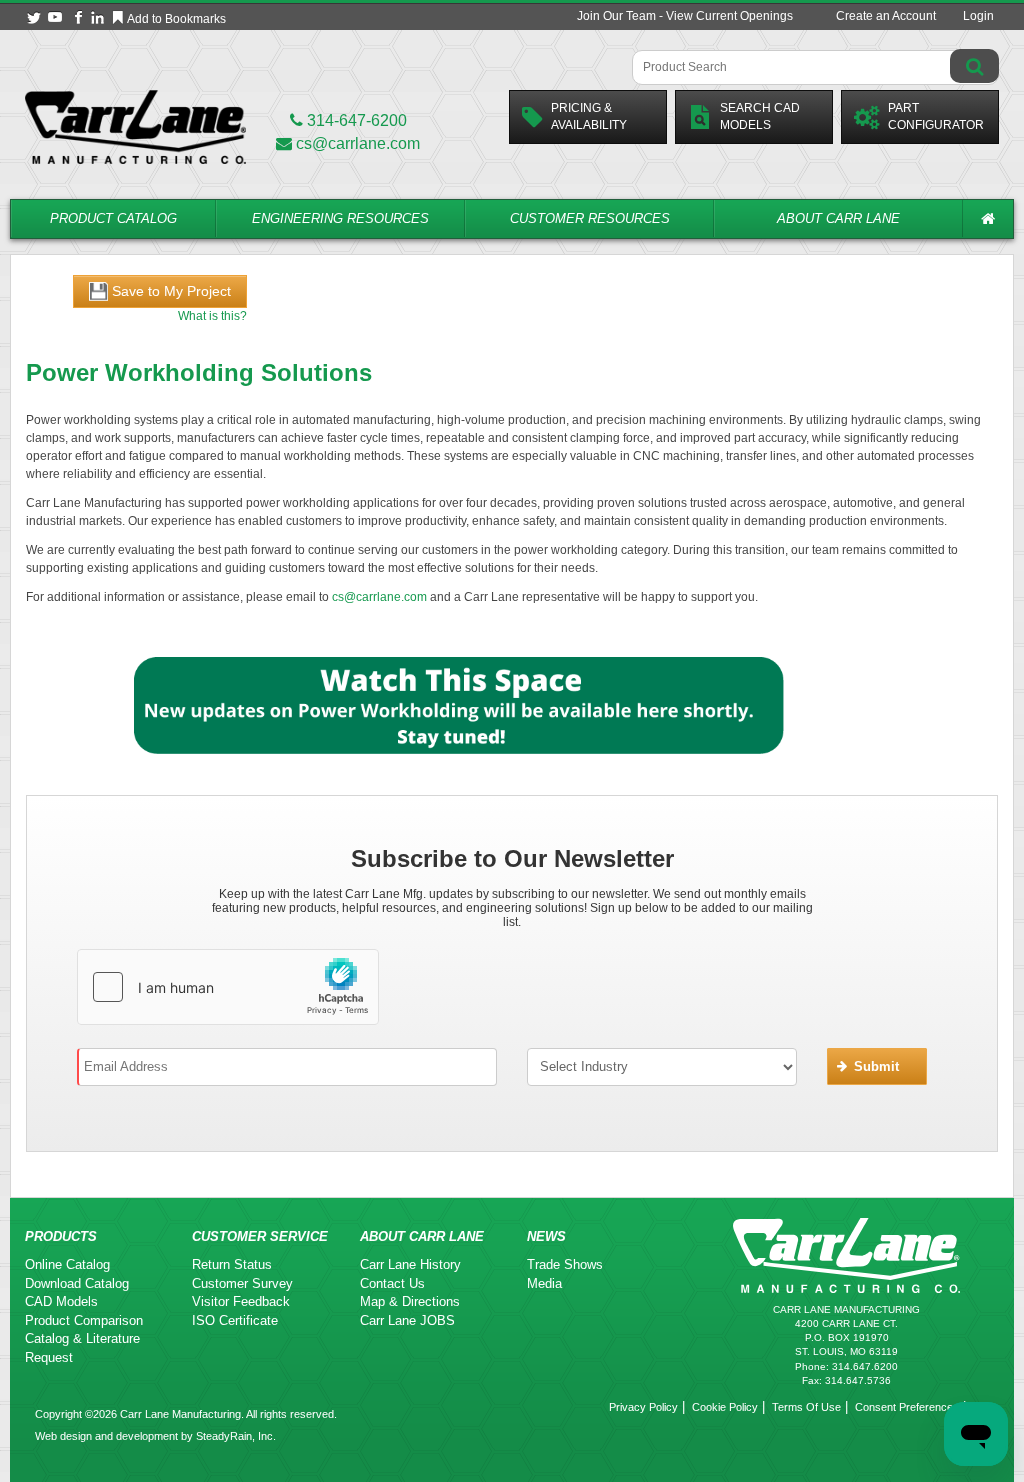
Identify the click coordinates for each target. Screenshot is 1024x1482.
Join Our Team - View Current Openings (685, 16)
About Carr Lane (838, 218)
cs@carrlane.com (358, 143)
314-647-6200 (355, 120)
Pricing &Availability (589, 116)
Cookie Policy (725, 1407)
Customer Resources (590, 218)
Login (978, 16)
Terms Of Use (806, 1407)
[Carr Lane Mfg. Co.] (135, 126)
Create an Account (886, 16)
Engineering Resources (340, 218)
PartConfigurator (936, 116)
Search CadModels (760, 116)
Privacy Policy (643, 1407)
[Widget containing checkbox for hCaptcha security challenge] (228, 987)
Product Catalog (113, 218)
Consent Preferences (907, 1407)
